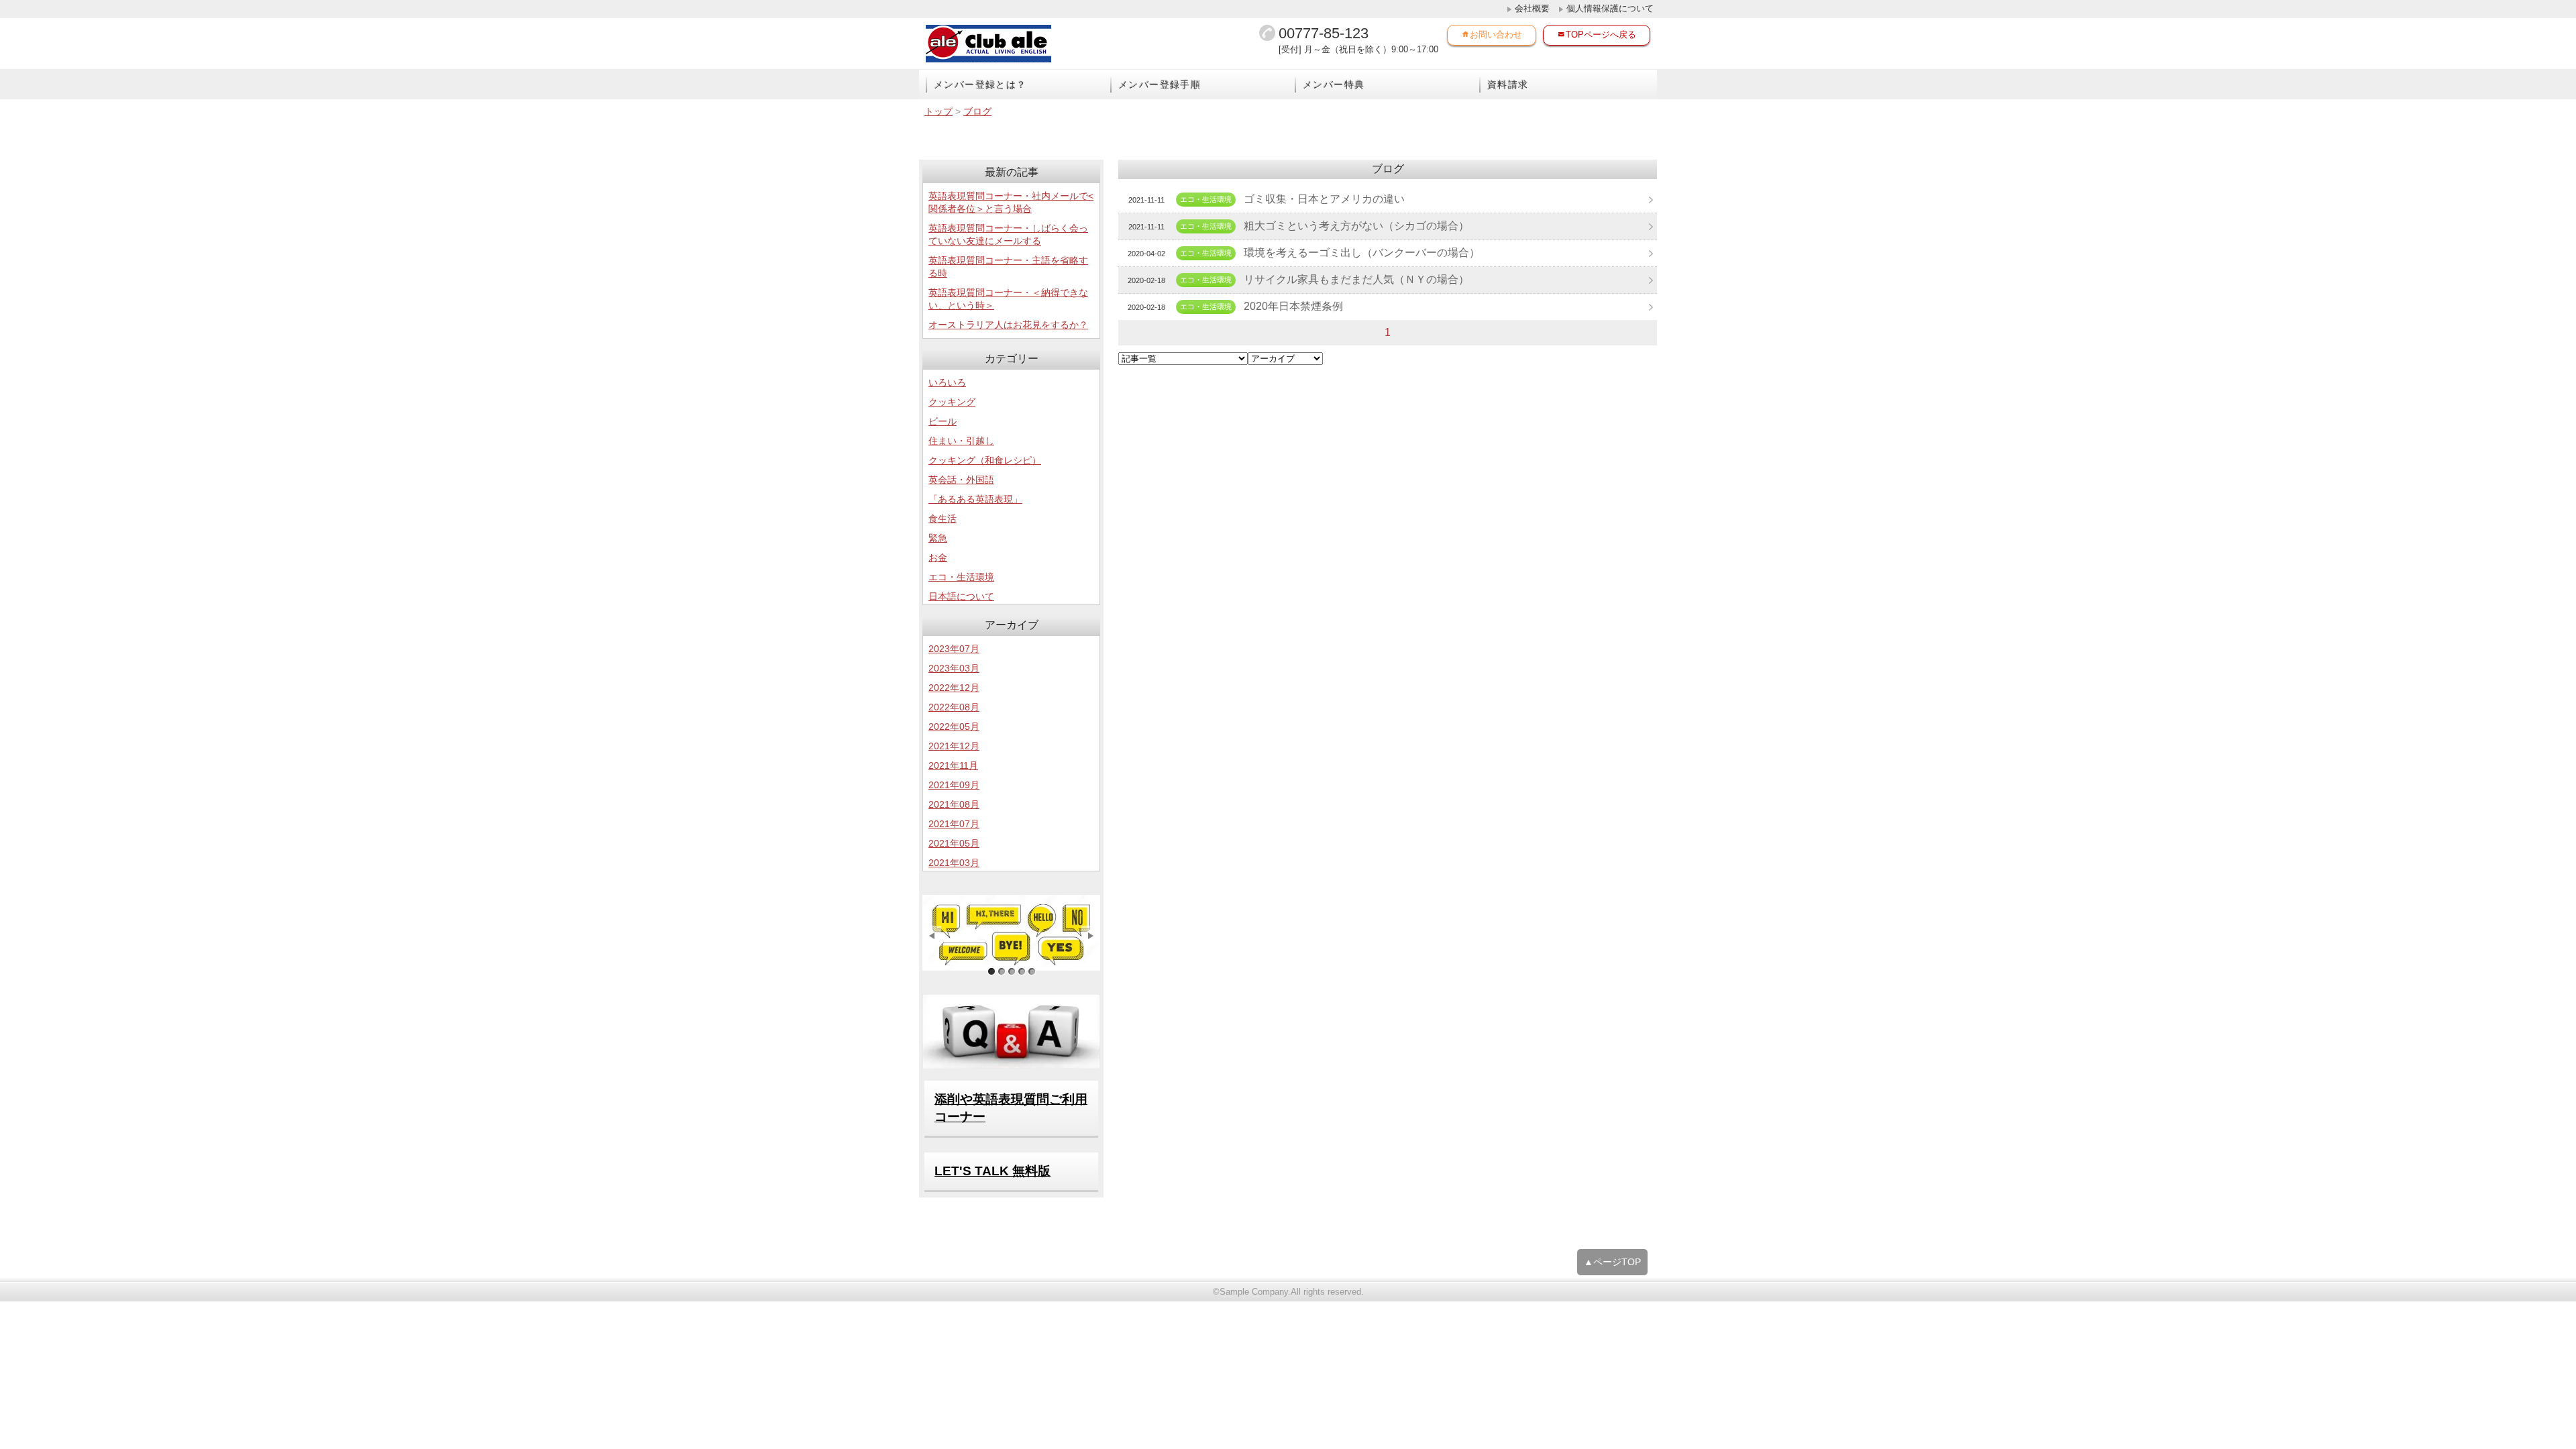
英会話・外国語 (961, 480)
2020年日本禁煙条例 (1293, 306)
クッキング (952, 402)
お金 (938, 557)
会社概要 (1532, 8)
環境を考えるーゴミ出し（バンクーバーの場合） (1362, 253)
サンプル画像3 (1011, 972)
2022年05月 (954, 727)
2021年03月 (954, 863)
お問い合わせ (1496, 35)
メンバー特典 (1334, 85)
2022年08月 (954, 707)
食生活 (943, 519)
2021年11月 (953, 765)
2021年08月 (954, 804)
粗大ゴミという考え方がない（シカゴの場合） (1356, 226)
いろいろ (947, 382)
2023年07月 (954, 649)
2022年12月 (954, 688)
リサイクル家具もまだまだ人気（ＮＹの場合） (1356, 279)
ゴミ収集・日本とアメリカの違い (1324, 199)
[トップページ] (1013, 44)
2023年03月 (954, 668)
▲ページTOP (1612, 1262)
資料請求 (1508, 85)
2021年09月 (954, 785)
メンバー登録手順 (1160, 85)
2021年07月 (954, 824)
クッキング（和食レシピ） (985, 460)
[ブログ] (1011, 933)
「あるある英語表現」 (975, 499)
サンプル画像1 (991, 972)
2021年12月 (954, 746)
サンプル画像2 (1001, 972)
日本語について (961, 596)
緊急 (938, 538)
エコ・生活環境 (961, 577)
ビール (943, 421)
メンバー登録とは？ (980, 85)
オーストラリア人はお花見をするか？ (1008, 325)
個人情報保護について (1610, 8)
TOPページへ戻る (1601, 35)
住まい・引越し (961, 441)
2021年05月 (954, 843)
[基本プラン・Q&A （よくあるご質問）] (1011, 1031)
